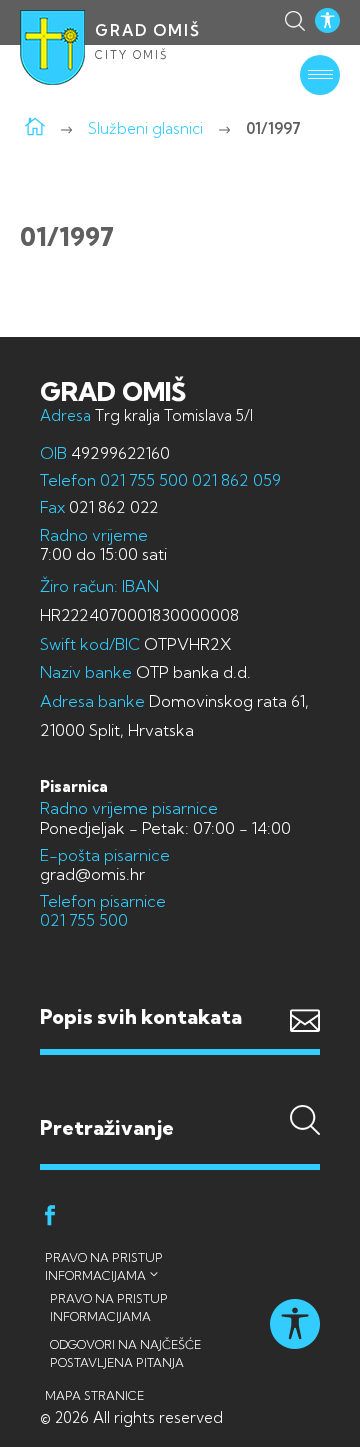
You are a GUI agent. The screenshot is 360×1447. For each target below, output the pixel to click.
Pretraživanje (180, 1088)
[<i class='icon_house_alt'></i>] (35, 128)
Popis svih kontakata (141, 1016)
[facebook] (50, 1218)
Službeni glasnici (145, 128)
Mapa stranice (94, 1395)
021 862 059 (234, 480)
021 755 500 (144, 480)
